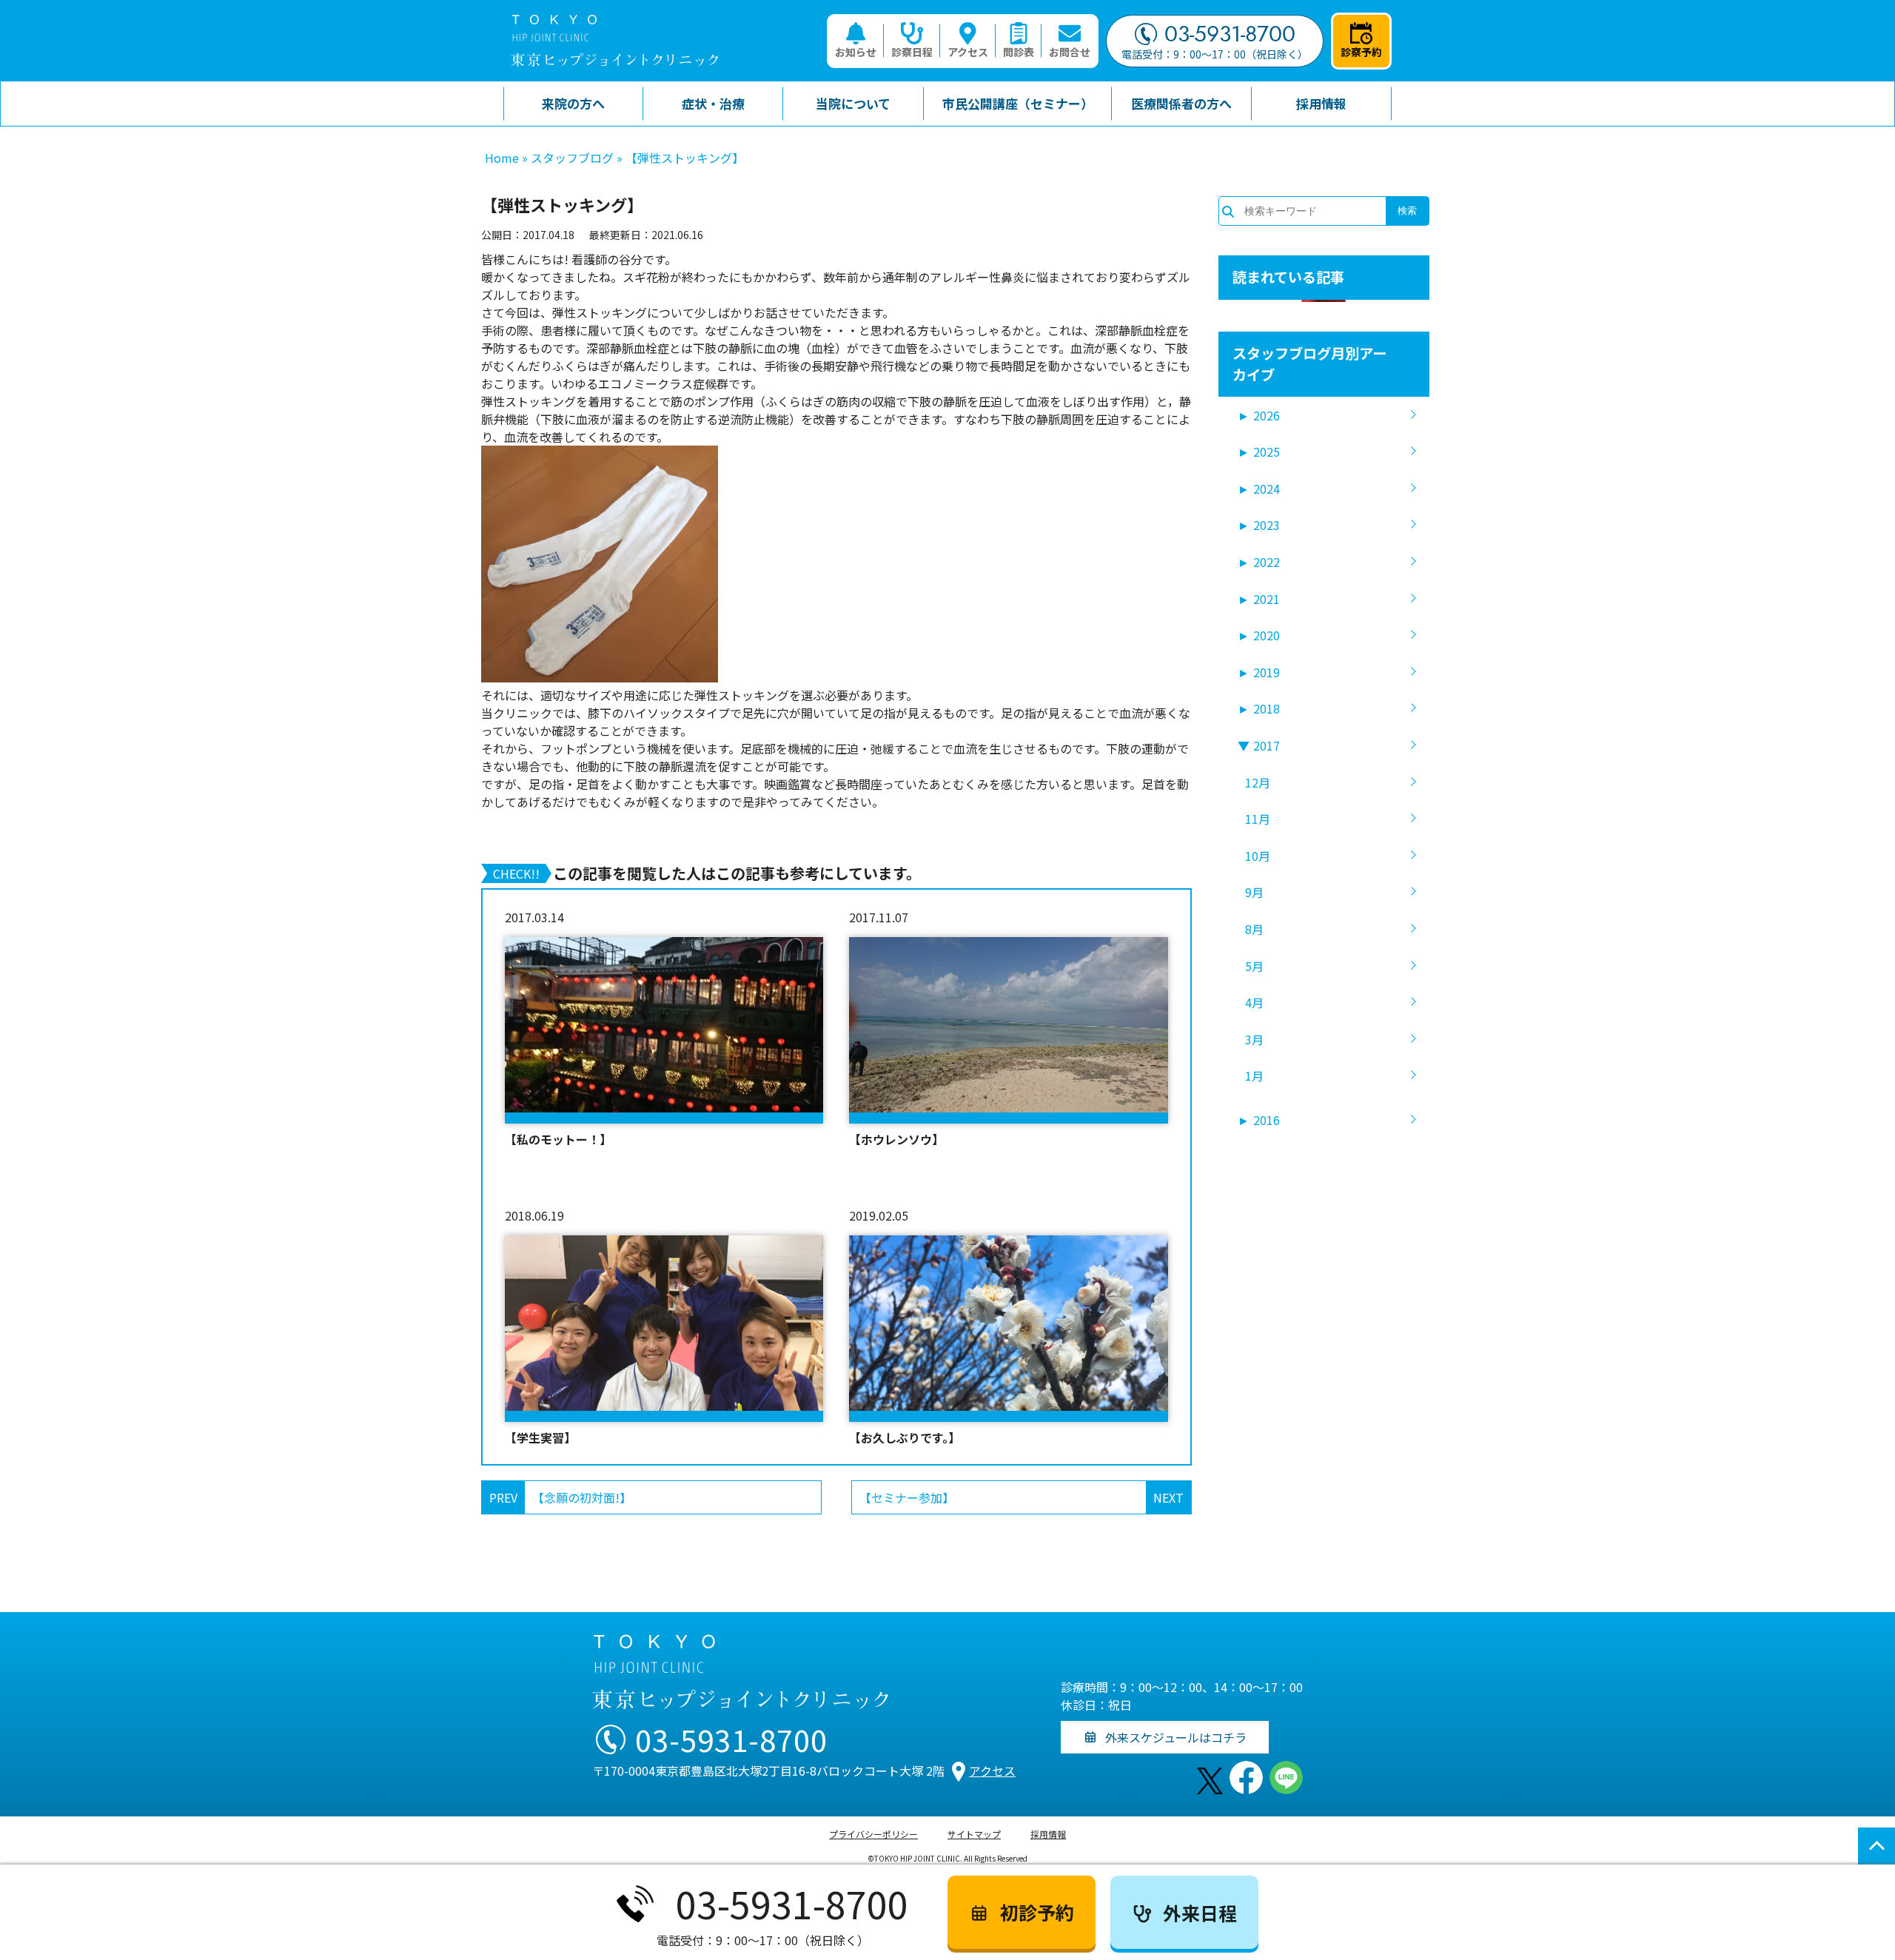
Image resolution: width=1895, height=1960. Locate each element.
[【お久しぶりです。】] (1008, 1329)
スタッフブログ (572, 158)
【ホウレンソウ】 (896, 1139)
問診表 (1019, 52)
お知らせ (856, 52)
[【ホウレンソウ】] (1008, 1030)
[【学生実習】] (664, 1329)
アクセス (968, 52)
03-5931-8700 (1230, 34)
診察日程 (912, 52)
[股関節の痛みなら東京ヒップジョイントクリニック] (614, 41)
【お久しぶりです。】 (905, 1437)
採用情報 (1048, 1834)
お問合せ (1070, 52)
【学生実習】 (540, 1437)
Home (502, 158)
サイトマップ (974, 1834)
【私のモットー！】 (558, 1139)
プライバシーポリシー (873, 1834)
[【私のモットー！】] (664, 1030)
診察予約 (1361, 52)
